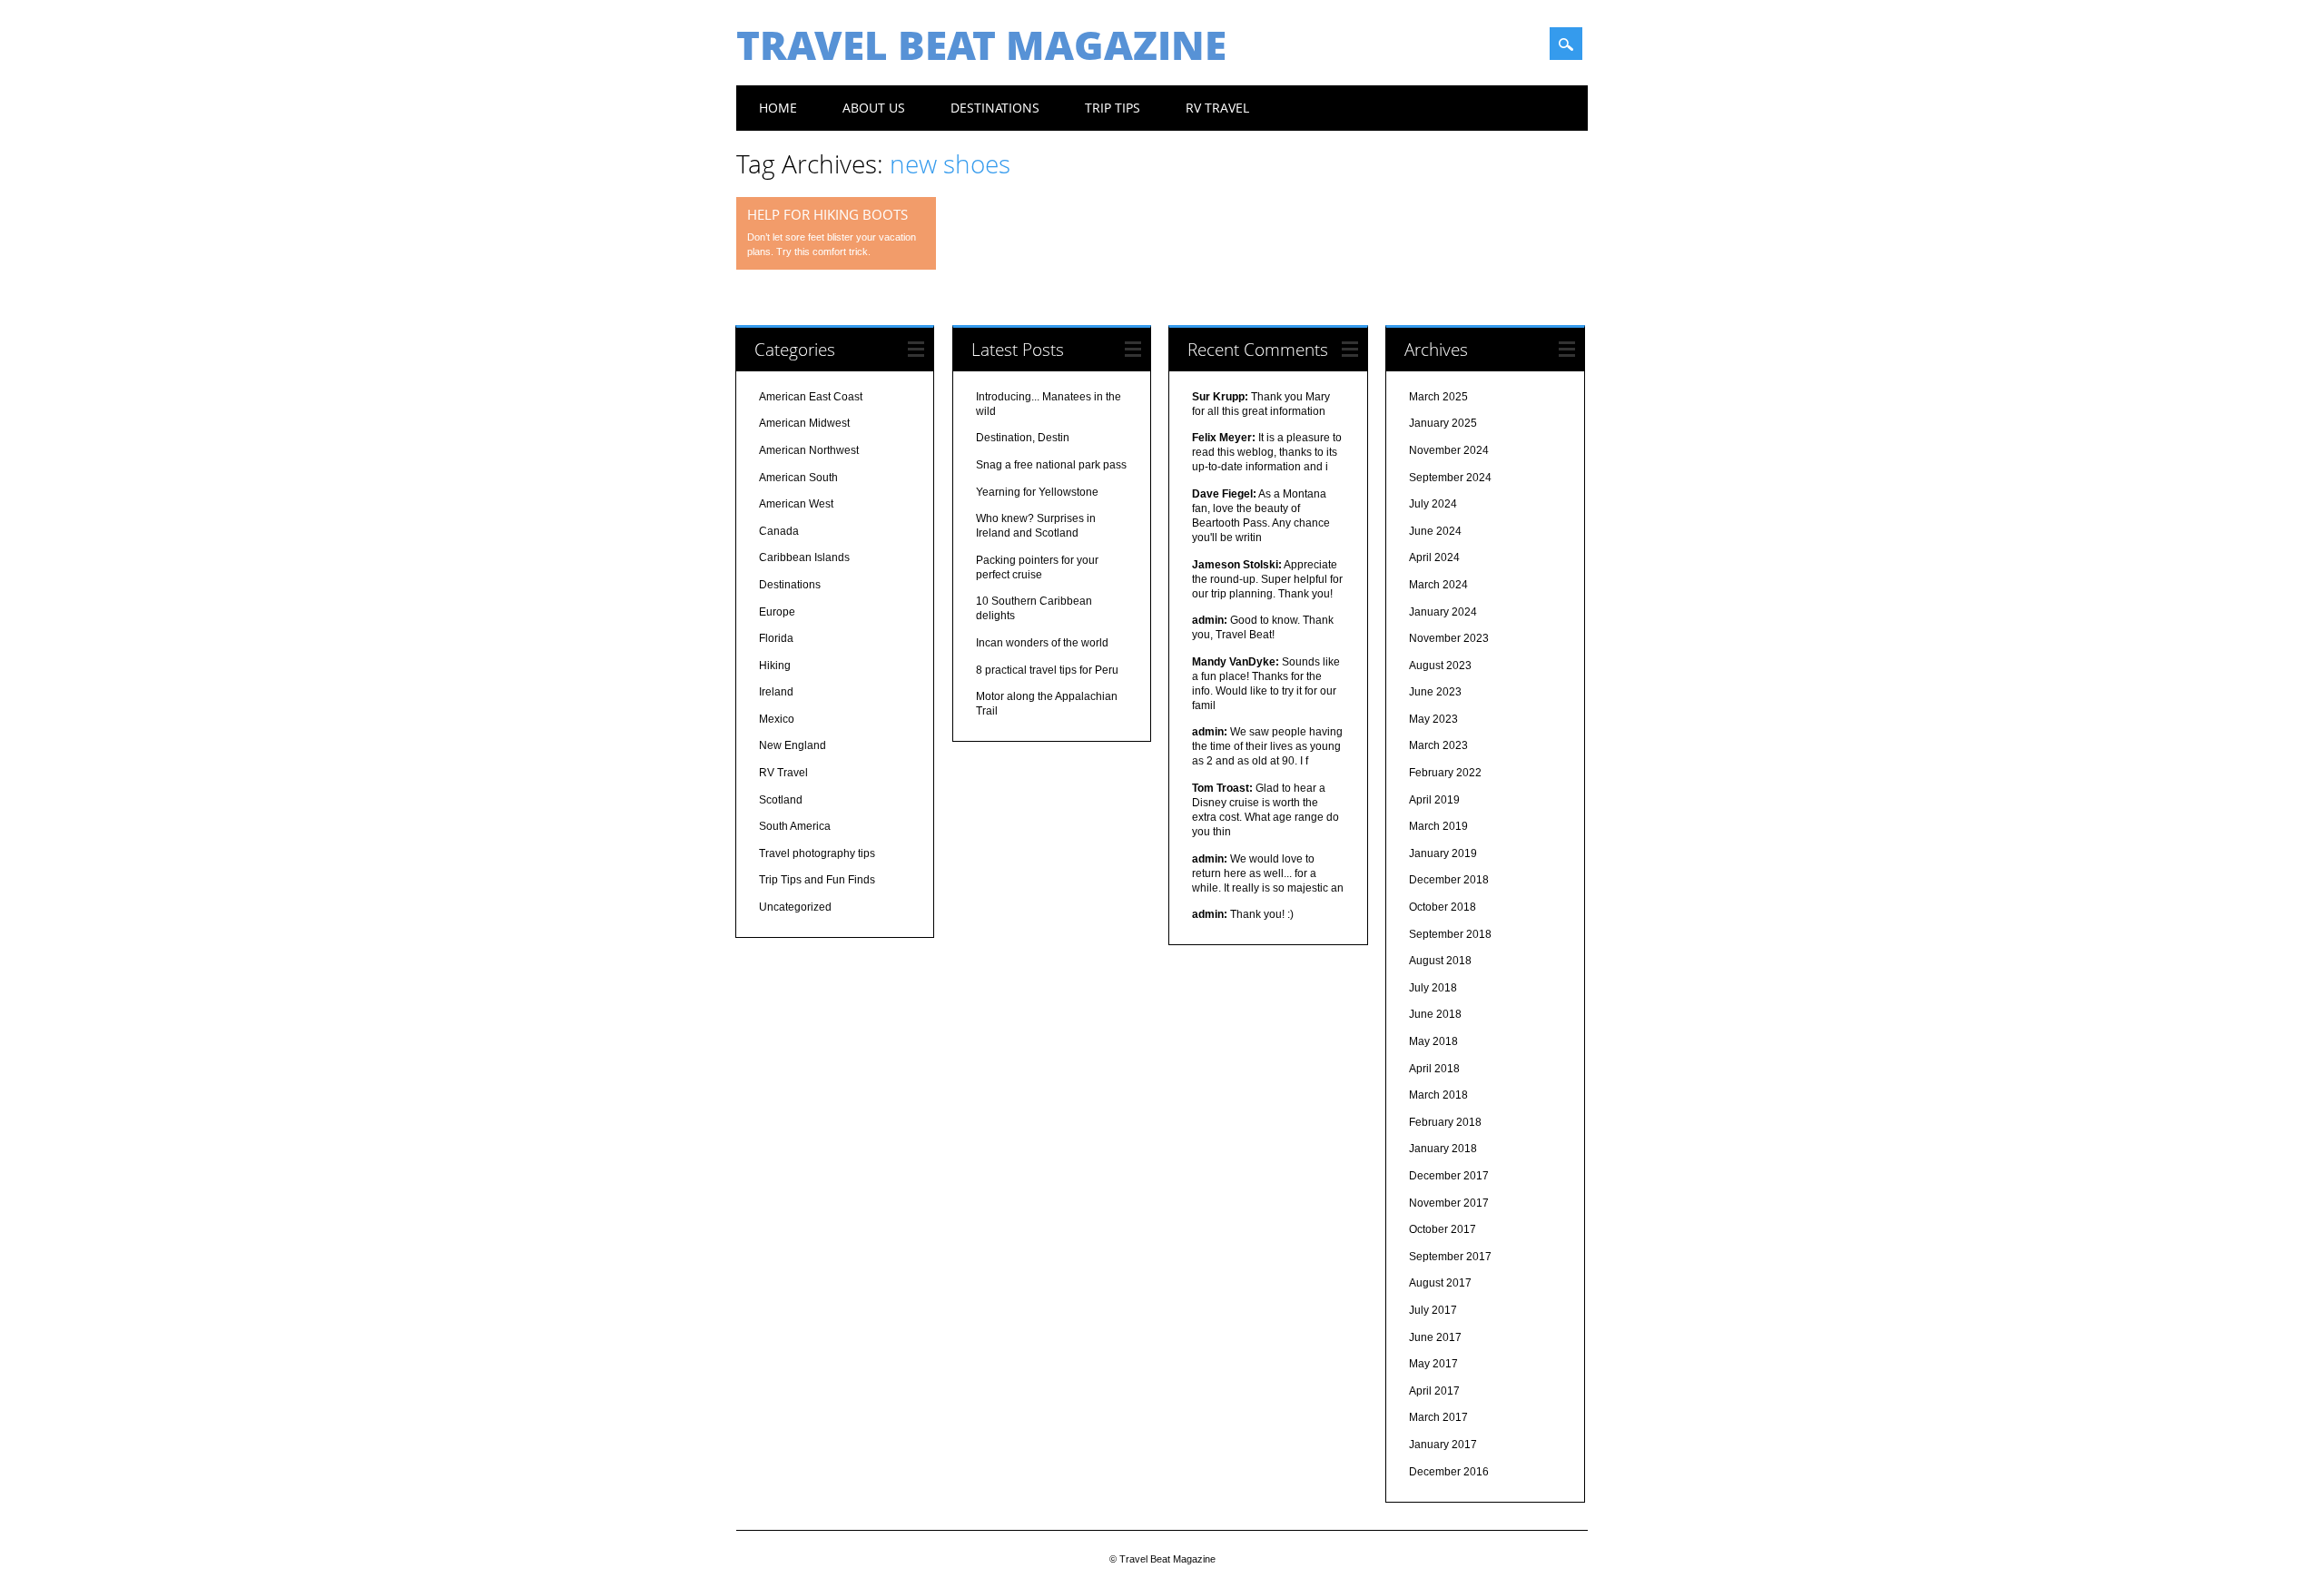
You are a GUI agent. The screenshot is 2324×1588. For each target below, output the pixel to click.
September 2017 (1450, 1257)
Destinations (995, 108)
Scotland (781, 800)
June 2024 (1435, 531)
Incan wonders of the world (1042, 643)
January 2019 (1443, 853)
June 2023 (1435, 692)
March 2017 (1438, 1417)
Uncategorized (795, 907)
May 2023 (1433, 719)
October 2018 (1443, 907)
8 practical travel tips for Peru (1047, 670)
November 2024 (1449, 450)
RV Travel (1217, 108)
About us (874, 108)
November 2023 (1449, 638)
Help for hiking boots (827, 214)
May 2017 (1433, 1364)
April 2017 (1434, 1391)
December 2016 (1449, 1472)
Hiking (775, 666)
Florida (776, 638)
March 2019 (1438, 826)
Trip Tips (1113, 108)
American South (798, 478)
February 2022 (1445, 773)
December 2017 (1449, 1176)
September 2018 (1450, 934)
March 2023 (1438, 745)
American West (796, 504)
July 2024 (1433, 504)
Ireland (776, 692)
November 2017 (1449, 1203)
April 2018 (1434, 1069)
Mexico (777, 719)
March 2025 (1438, 397)
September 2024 (1450, 478)
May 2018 (1433, 1041)
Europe (777, 612)
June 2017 (1435, 1337)
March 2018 (1438, 1095)
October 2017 (1443, 1229)
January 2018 (1443, 1149)
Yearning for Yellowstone (1037, 492)
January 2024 (1443, 612)
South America (795, 826)
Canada (779, 531)
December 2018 (1449, 880)
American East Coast (811, 397)
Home (778, 108)
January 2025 (1443, 423)
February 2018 (1445, 1122)
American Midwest (804, 423)
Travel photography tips (817, 853)
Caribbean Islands (804, 557)
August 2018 (1440, 961)
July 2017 (1433, 1310)
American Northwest (809, 450)
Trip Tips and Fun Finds (817, 880)
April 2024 (1434, 557)
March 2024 (1438, 585)
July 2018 (1433, 988)
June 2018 (1435, 1014)
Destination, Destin (1023, 438)
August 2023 (1440, 666)
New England (793, 745)
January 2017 (1443, 1445)
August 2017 (1440, 1283)
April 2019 (1434, 800)
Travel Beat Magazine (981, 44)
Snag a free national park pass (1051, 465)
